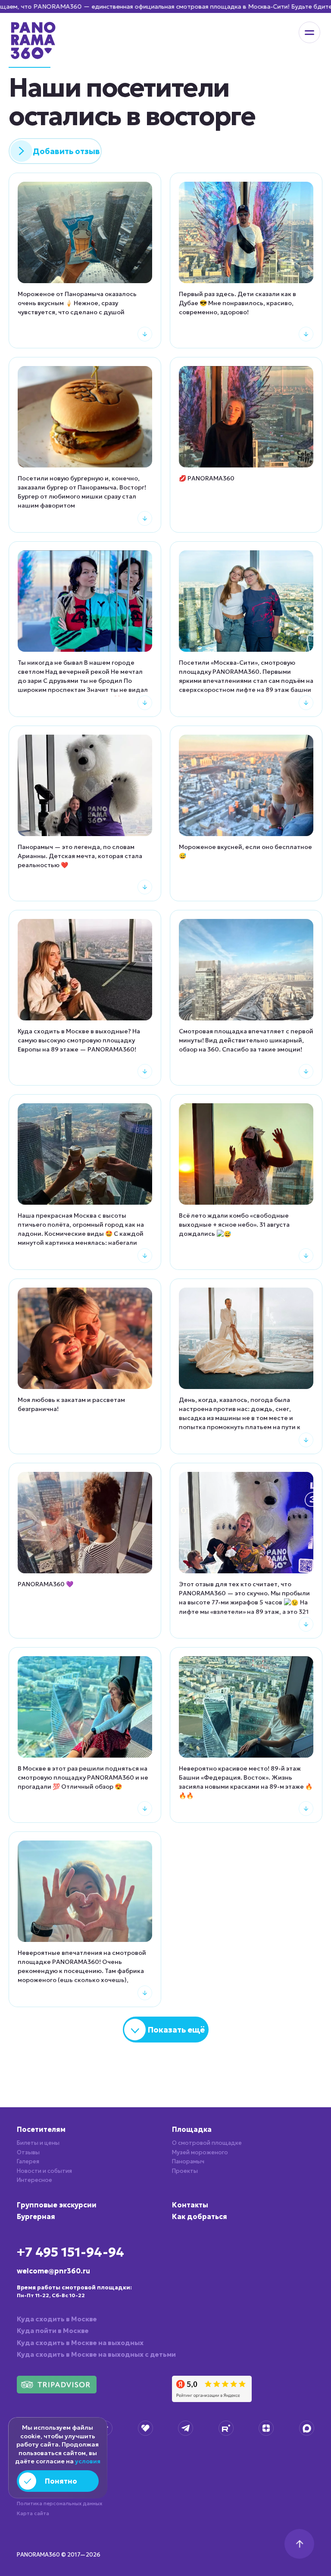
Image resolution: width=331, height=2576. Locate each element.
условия (88, 2461)
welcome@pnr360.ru (53, 2271)
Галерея (28, 2161)
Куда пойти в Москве (53, 2331)
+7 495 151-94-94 (70, 2252)
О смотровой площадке (207, 2143)
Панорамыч (188, 2161)
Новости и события (44, 2171)
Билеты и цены (38, 2143)
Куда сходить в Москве (57, 2319)
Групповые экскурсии (57, 2205)
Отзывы (28, 2152)
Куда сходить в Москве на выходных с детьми (96, 2354)
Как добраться (200, 2216)
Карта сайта (33, 2513)
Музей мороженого (200, 2152)
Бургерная (36, 2216)
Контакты (190, 2205)
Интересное (34, 2180)
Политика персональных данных (59, 2503)
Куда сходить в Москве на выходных (80, 2343)
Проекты (185, 2171)
